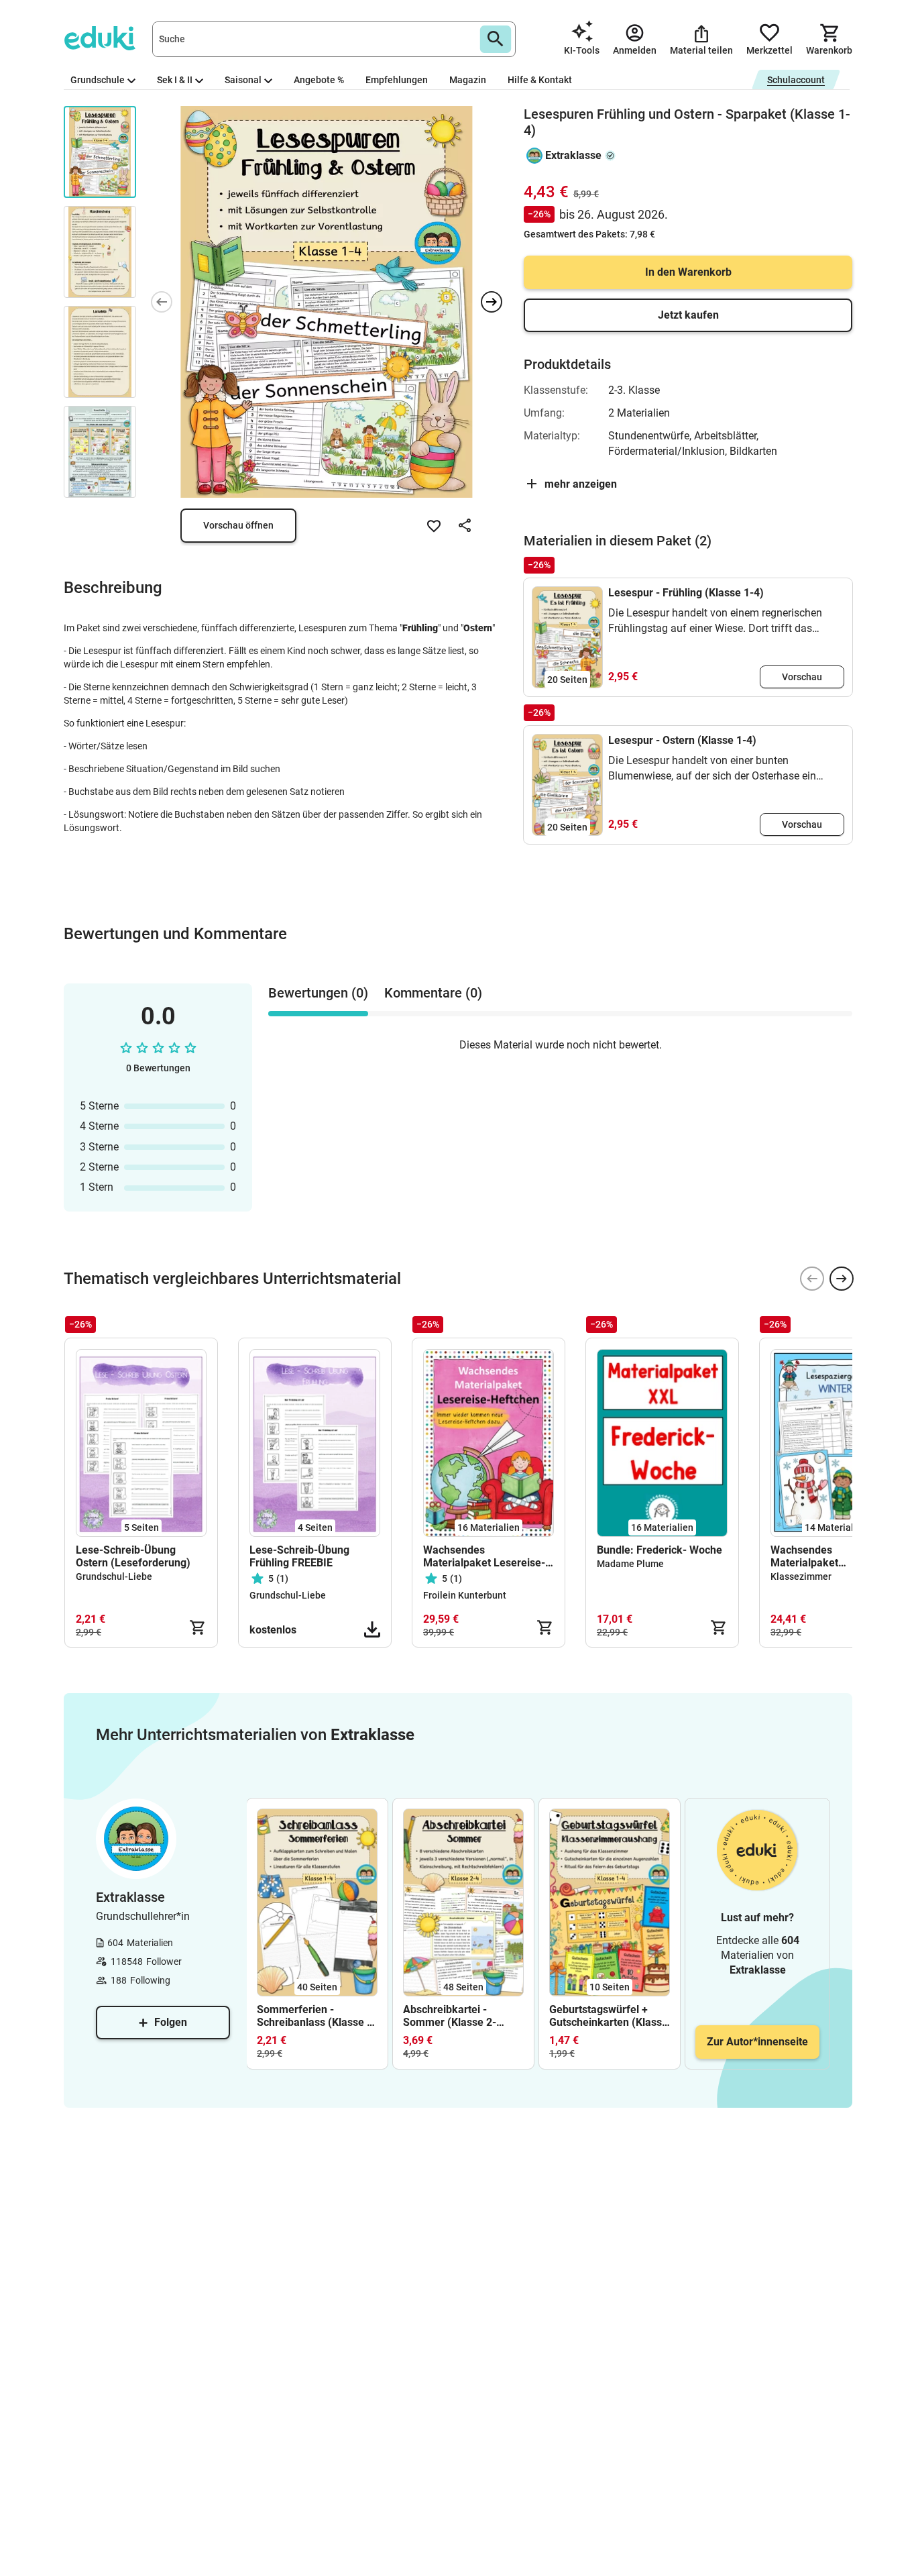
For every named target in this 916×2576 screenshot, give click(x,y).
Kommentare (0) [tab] (433, 993)
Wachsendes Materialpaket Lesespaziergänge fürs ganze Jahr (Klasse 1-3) (828, 1556)
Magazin (468, 80)
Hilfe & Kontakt (540, 80)
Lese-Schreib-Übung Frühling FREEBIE (299, 1556)
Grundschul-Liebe (114, 1576)
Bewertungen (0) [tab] (318, 993)
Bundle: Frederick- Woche (660, 1550)
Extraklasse (573, 155)
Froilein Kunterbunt (465, 1595)
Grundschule (98, 80)
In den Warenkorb (688, 272)
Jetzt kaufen (688, 315)
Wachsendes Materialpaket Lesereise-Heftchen (484, 1556)
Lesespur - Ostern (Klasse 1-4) (682, 740)
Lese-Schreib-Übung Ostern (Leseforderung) (133, 1556)
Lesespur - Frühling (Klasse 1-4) (686, 593)
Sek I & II (175, 80)
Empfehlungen (397, 80)
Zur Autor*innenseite (757, 2042)
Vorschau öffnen (238, 525)
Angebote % (319, 80)
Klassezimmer (801, 1576)
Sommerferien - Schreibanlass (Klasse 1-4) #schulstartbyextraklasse (317, 2016)
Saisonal (243, 80)
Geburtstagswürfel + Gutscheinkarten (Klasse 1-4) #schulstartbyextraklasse (610, 2016)
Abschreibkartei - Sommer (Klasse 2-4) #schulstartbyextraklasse (463, 2016)
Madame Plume (630, 1564)
